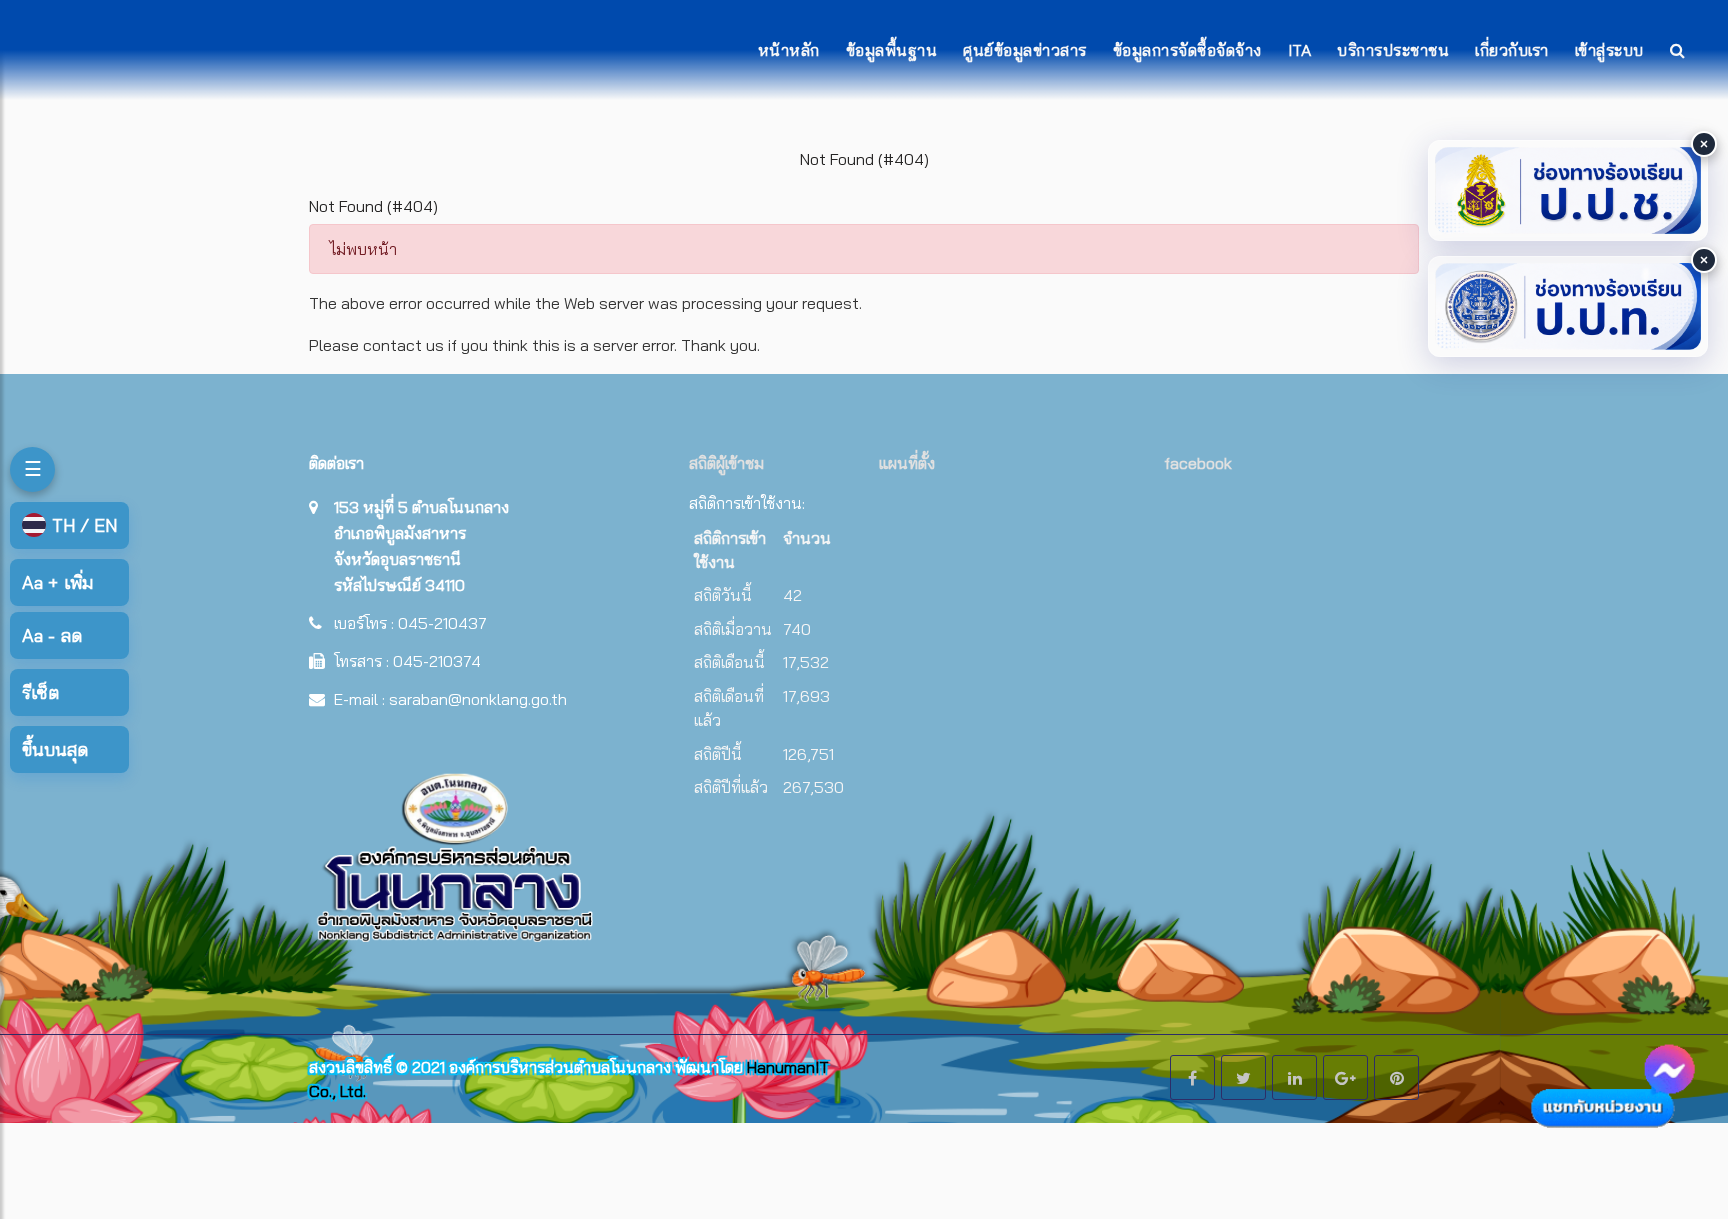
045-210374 (437, 661)
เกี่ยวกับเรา (1512, 50)
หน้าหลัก (789, 50)
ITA (1300, 50)
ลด (52, 635)
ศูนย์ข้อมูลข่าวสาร (1025, 50)
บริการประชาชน (1393, 50)
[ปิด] (1704, 144)
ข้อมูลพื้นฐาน (892, 50)
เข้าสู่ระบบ (1609, 50)
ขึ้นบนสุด (55, 749)
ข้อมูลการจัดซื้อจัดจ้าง (1187, 50)
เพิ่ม (57, 582)
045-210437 (442, 623)
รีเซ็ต (40, 692)
